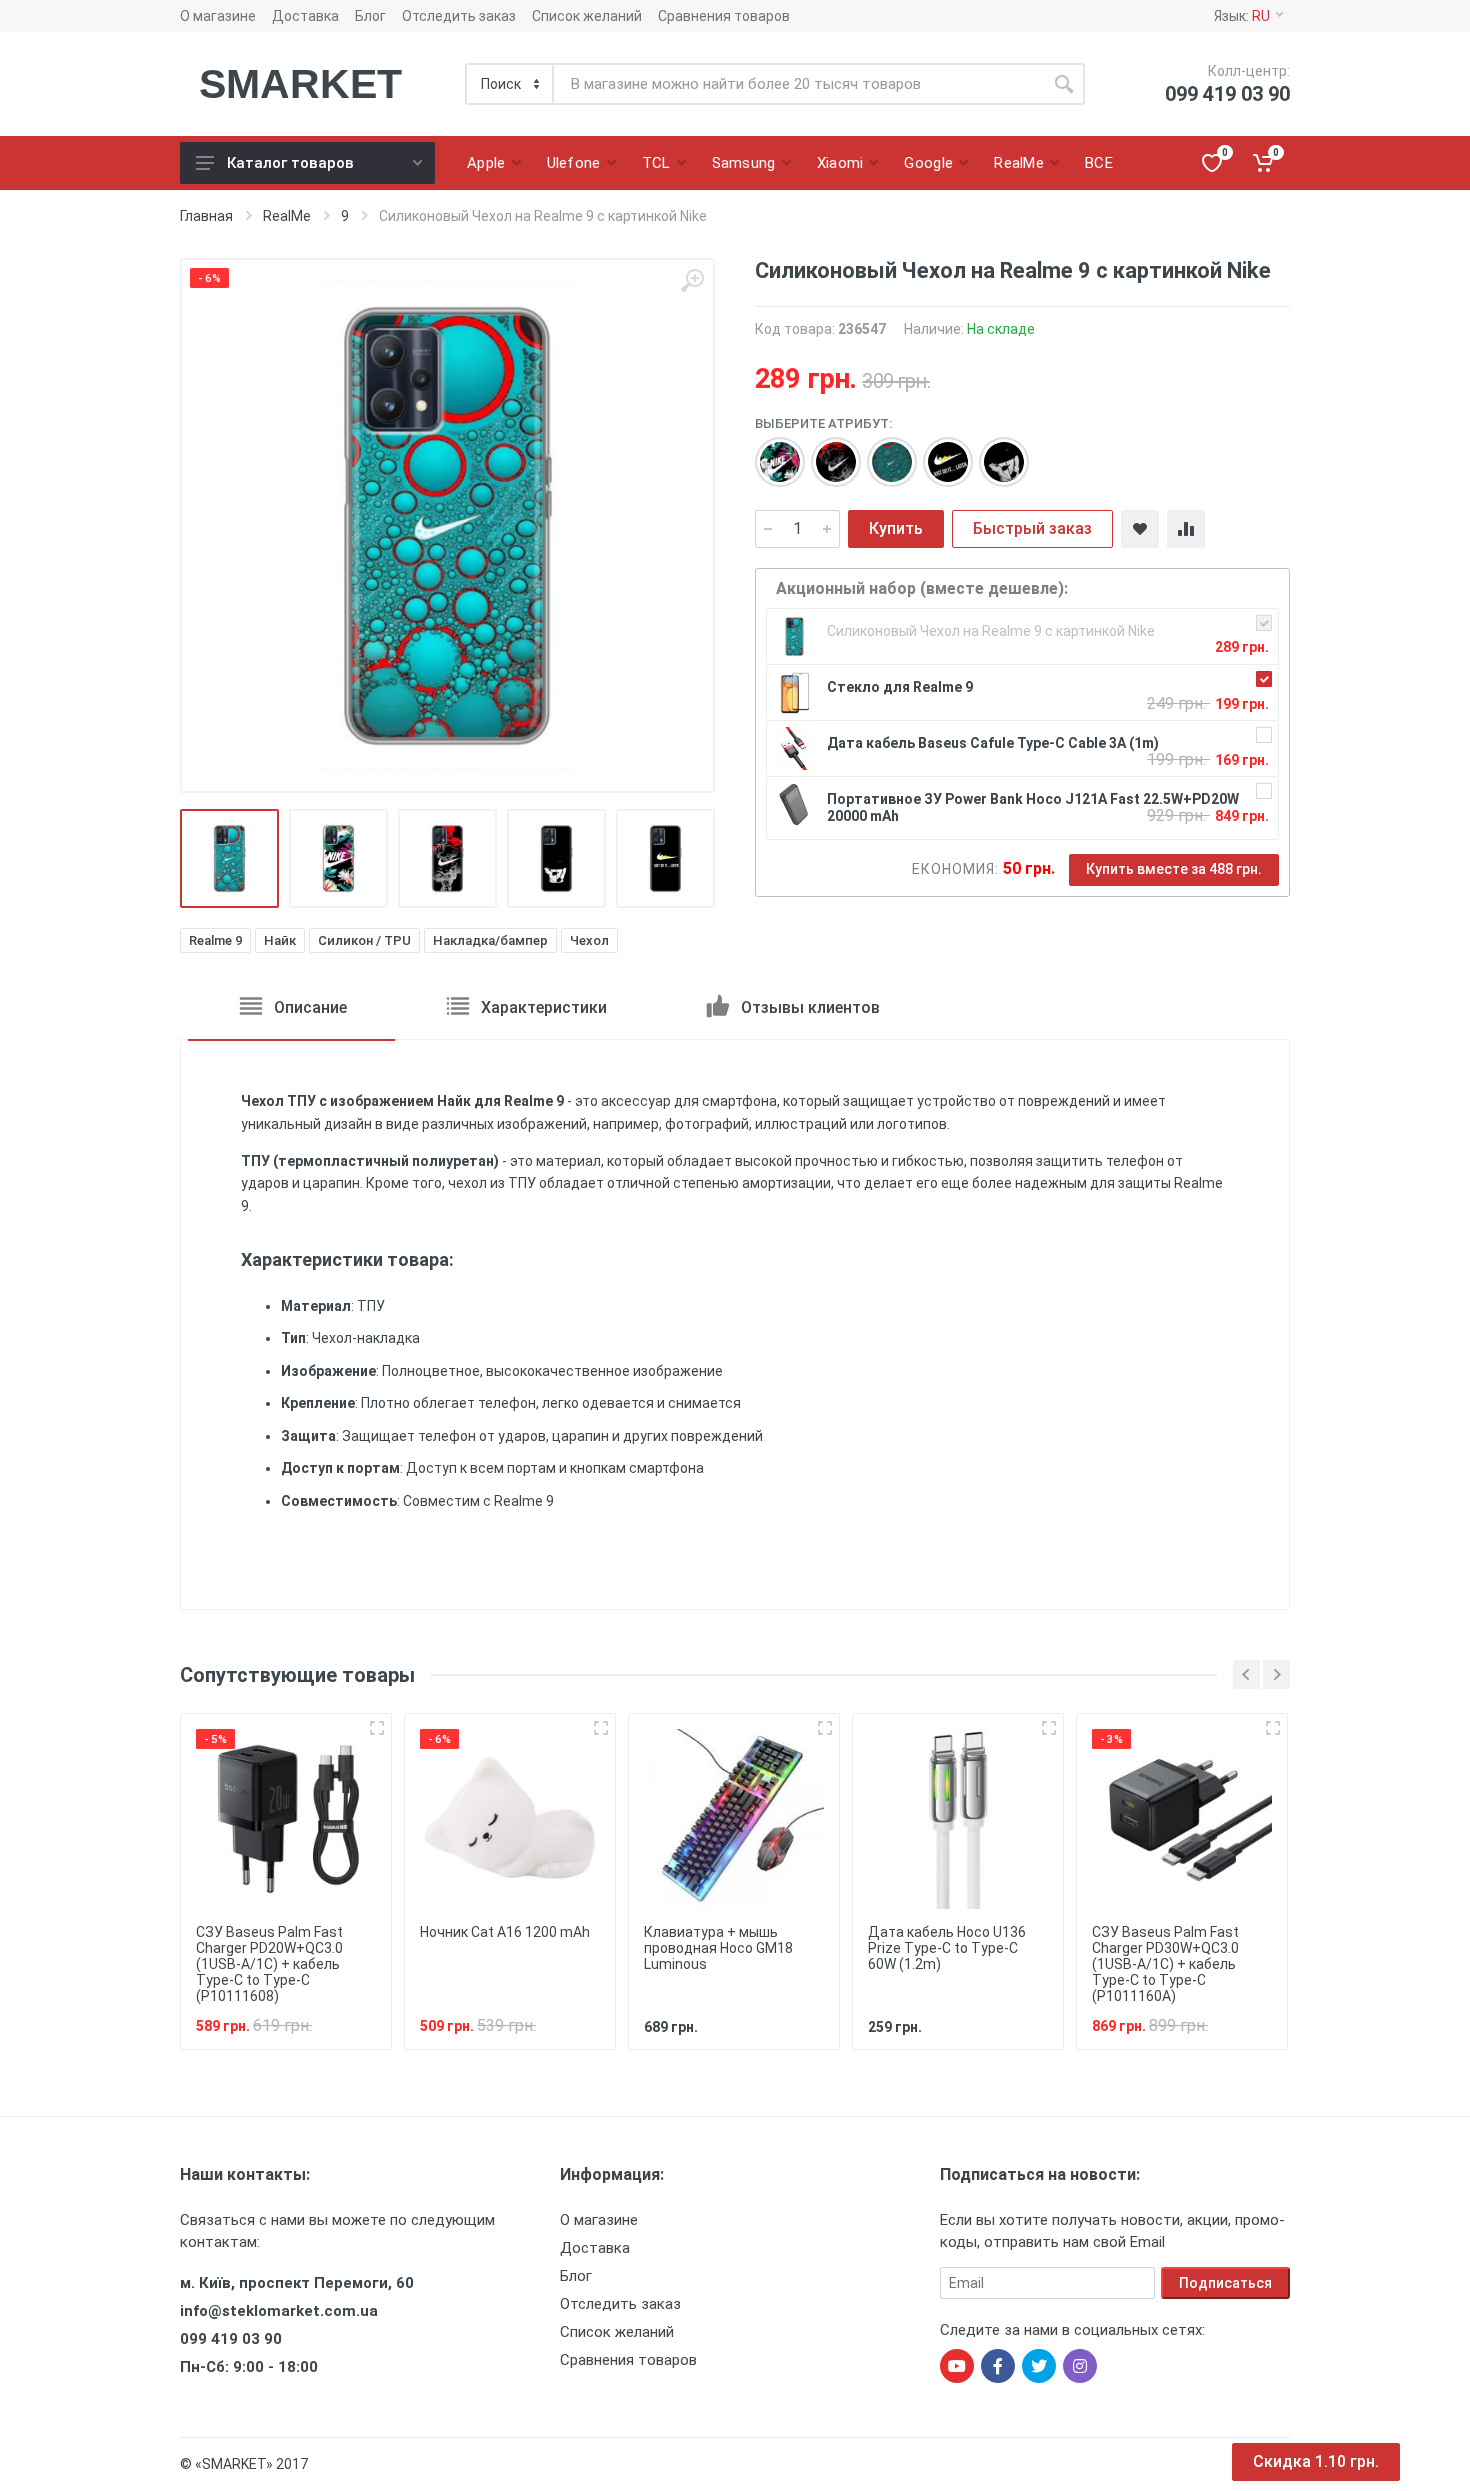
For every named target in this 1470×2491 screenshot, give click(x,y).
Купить (896, 528)
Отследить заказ (459, 16)
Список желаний (587, 16)
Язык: (1242, 16)
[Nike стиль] (994, 452)
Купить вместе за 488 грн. (1174, 869)
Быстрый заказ (1032, 528)
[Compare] (1186, 529)
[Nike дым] (826, 452)
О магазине (218, 16)
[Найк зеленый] (882, 452)
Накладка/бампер (490, 940)
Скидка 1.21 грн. (1316, 2461)
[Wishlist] (1140, 529)
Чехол (589, 940)
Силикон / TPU (364, 940)
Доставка (305, 16)
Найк (280, 940)
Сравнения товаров (724, 16)
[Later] (938, 452)
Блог (370, 16)
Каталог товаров (290, 163)
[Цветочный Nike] (770, 452)
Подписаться (1225, 2283)
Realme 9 (215, 940)
